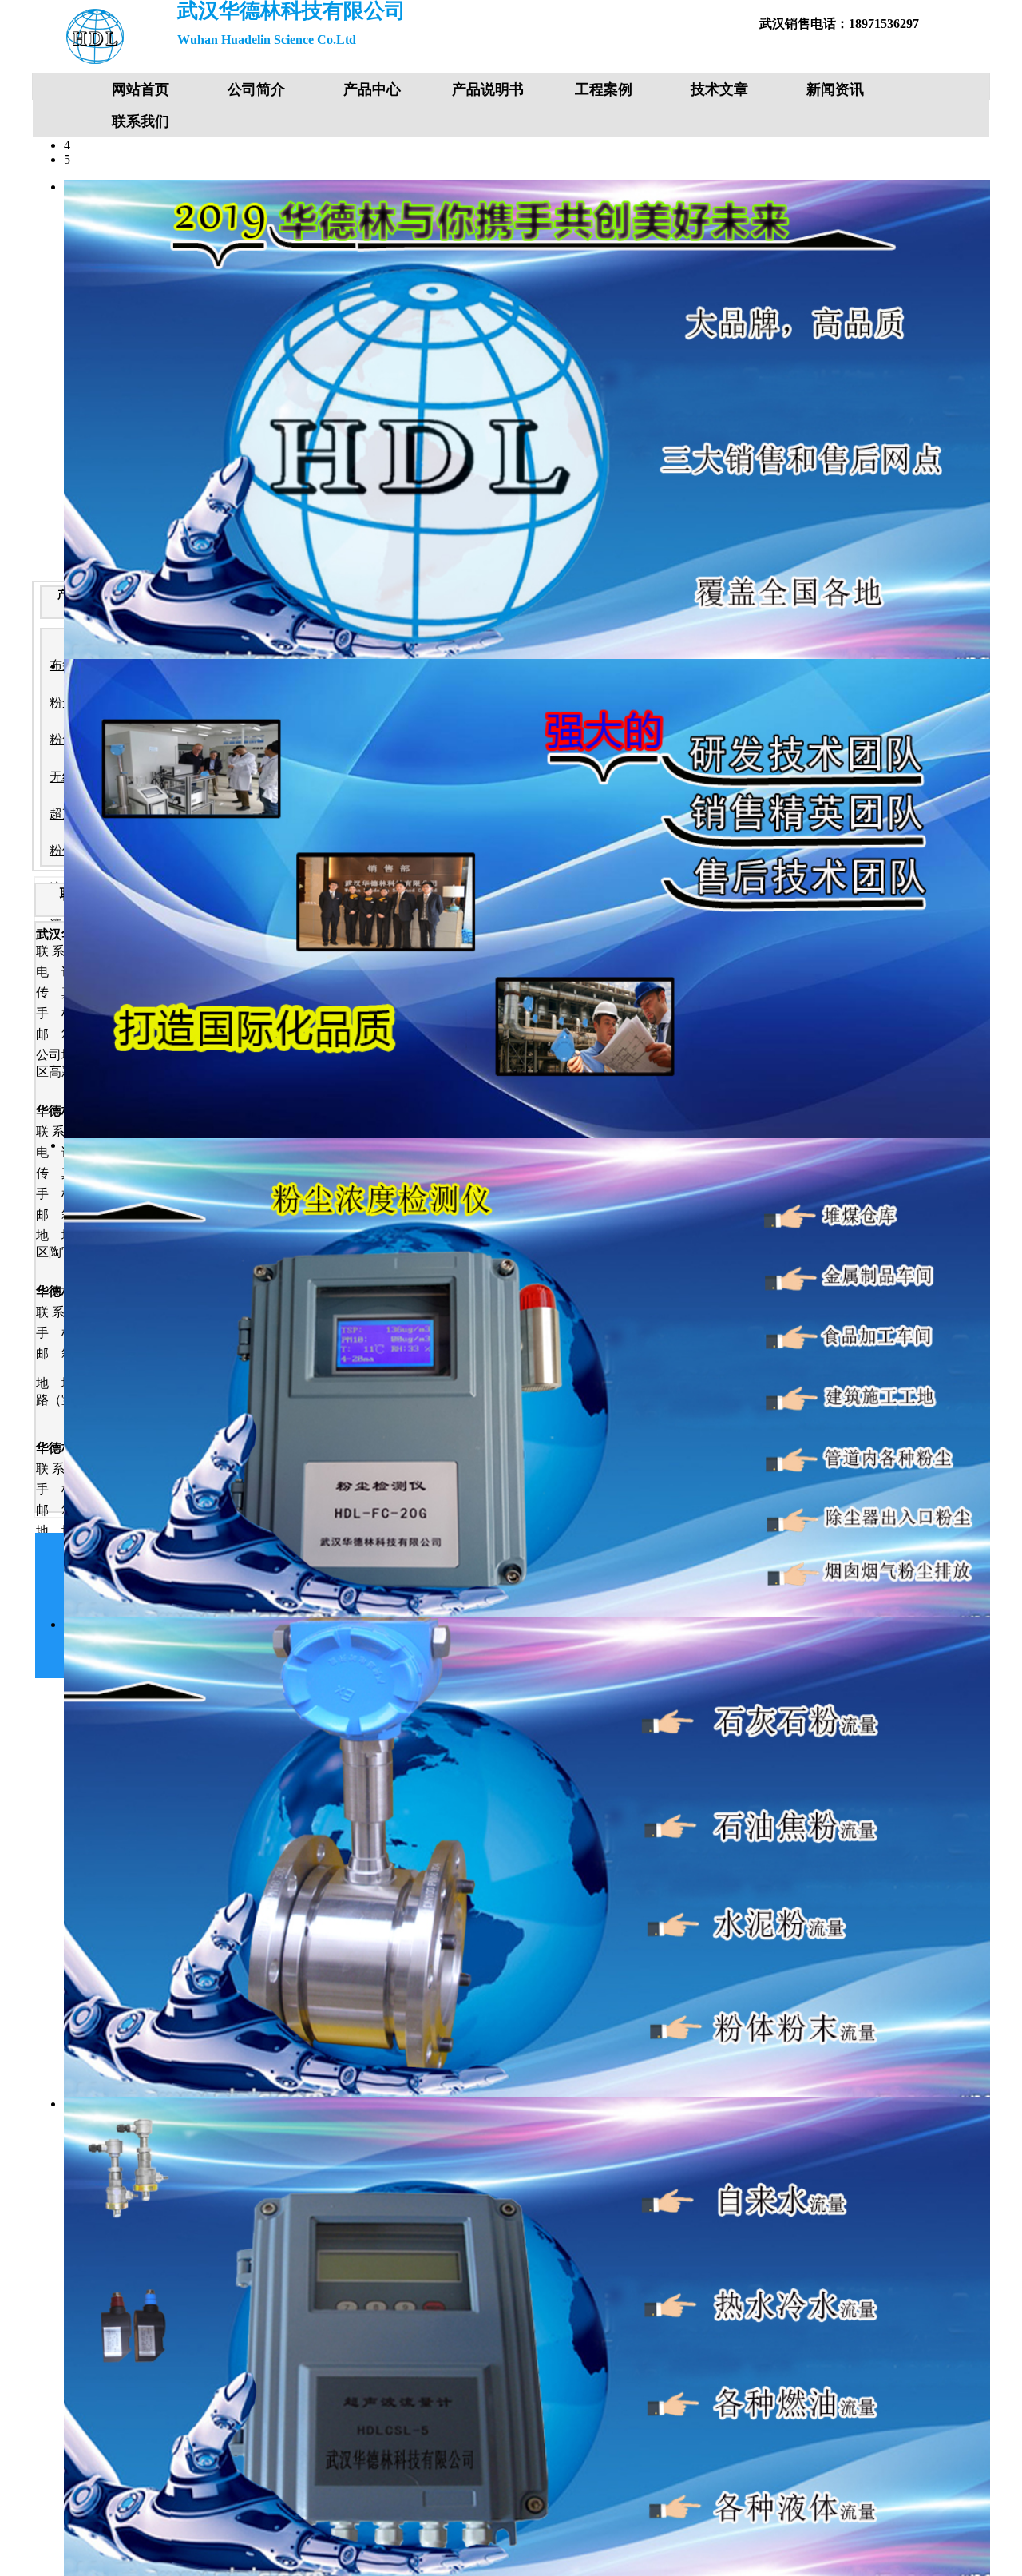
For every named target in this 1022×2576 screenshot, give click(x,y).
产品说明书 (488, 89)
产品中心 (372, 89)
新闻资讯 (835, 89)
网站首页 (141, 89)
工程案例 (604, 89)
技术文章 (719, 89)
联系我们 (141, 121)
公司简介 (256, 89)
